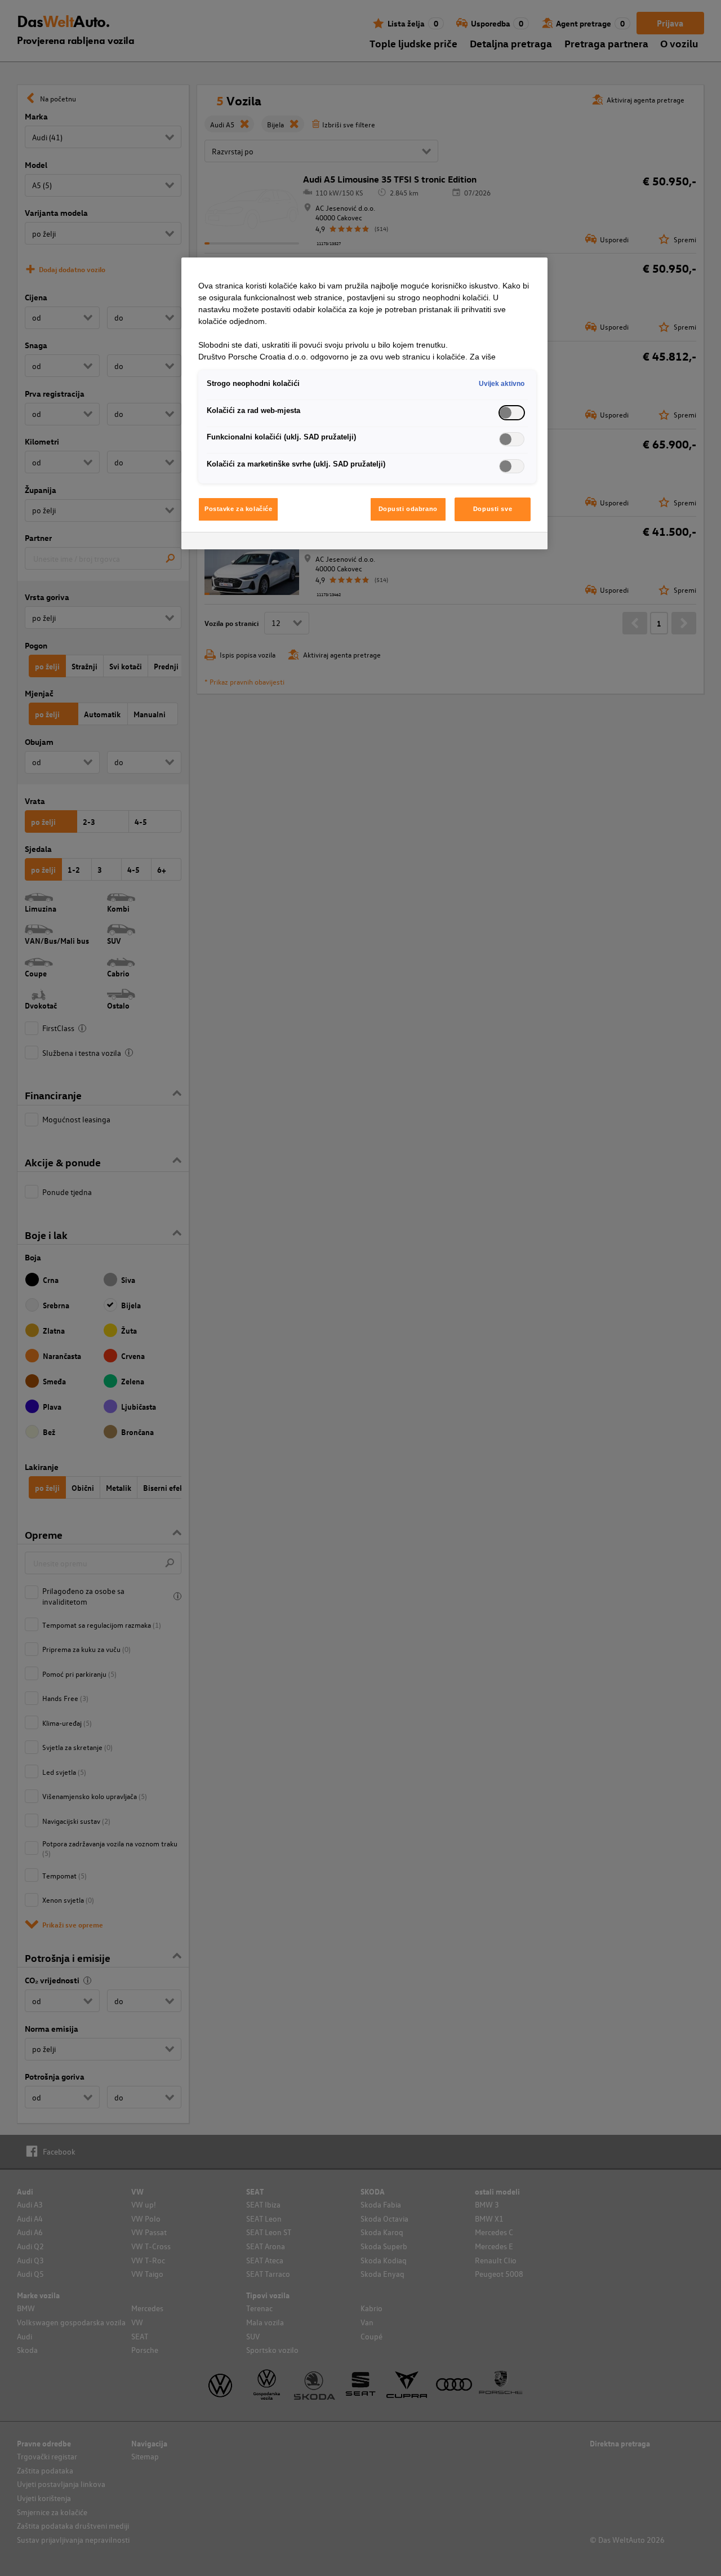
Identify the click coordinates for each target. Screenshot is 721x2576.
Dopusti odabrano (408, 509)
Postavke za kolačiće (238, 509)
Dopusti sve (493, 509)
